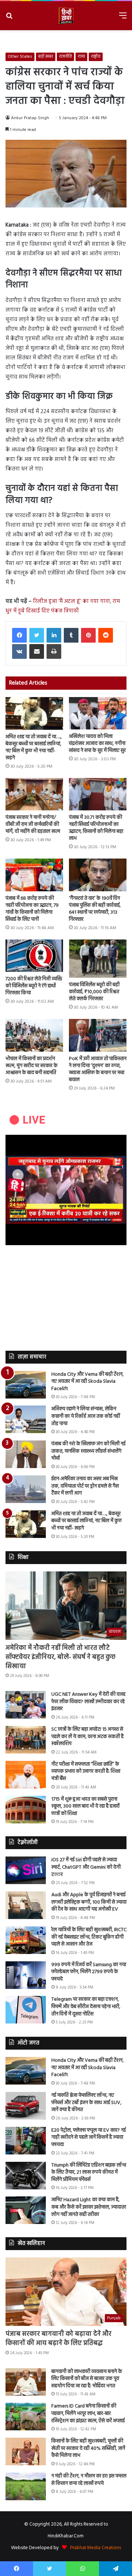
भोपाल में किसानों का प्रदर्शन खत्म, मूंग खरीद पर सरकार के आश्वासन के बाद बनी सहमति (32, 1066)
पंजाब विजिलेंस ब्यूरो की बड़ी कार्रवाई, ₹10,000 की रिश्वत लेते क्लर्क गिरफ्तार (94, 992)
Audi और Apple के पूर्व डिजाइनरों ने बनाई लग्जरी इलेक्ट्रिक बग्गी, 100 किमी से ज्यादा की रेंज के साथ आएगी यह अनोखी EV (89, 1902)
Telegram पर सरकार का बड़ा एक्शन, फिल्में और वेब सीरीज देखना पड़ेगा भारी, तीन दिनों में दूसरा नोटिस (86, 2007)
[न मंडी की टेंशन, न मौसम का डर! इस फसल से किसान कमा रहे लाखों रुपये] (26, 2486)
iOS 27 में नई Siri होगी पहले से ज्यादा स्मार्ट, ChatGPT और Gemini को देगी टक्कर (86, 1867)
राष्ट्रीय (96, 57)
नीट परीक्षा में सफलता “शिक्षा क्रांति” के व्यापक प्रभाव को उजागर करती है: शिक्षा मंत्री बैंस (86, 1772)
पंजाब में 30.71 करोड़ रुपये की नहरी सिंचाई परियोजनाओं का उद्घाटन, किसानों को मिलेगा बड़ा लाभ (96, 828)
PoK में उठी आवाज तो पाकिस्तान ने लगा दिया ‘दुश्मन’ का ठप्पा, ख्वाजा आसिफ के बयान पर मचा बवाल (98, 1069)
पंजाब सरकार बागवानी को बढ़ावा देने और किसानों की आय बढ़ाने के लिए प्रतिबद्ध (58, 2339)
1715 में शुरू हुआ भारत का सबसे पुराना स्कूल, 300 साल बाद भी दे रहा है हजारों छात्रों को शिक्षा (85, 1806)
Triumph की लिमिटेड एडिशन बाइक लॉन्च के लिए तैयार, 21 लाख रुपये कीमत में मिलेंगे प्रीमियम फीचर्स (89, 2172)
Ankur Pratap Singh (30, 118)
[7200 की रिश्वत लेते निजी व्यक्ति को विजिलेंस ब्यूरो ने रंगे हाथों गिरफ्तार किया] (34, 956)
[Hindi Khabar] (66, 16)
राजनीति (65, 57)
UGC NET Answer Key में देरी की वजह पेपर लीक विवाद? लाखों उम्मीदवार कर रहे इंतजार (88, 1702)
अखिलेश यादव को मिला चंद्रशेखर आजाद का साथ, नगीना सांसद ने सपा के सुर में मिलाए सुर (97, 744)
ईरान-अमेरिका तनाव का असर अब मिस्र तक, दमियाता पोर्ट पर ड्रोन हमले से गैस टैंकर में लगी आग (85, 1486)
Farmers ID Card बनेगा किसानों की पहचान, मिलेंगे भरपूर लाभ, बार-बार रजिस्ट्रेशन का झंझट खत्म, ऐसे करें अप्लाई (88, 2413)
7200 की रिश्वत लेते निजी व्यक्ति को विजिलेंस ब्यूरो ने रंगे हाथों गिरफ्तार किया (34, 986)
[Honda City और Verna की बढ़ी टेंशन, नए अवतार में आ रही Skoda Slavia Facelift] (26, 1385)
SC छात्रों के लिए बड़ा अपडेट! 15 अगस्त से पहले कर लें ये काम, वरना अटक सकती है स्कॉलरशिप (87, 1737)
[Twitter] (37, 635)
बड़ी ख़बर (46, 57)
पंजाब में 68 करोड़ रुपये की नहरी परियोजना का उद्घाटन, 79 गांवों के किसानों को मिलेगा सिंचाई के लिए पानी (32, 909)
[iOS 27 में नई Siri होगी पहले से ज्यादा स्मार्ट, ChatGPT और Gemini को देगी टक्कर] (26, 1870)
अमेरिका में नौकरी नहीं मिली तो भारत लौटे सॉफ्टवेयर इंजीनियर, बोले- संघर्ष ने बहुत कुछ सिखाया (60, 1657)
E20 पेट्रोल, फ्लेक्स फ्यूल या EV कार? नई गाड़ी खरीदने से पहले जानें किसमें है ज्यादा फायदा (89, 2138)
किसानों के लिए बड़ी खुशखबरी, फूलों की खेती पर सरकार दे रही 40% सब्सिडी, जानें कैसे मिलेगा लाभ (88, 2448)
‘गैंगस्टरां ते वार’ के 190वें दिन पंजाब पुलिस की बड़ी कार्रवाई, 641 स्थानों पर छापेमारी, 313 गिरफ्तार (95, 909)
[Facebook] (19, 635)
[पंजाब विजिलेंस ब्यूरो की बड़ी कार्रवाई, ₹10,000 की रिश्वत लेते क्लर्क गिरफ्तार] (98, 959)
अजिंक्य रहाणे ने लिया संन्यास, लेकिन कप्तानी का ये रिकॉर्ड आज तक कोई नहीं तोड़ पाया (86, 1416)
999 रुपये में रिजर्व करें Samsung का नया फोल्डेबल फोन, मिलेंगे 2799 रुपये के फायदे (89, 1972)
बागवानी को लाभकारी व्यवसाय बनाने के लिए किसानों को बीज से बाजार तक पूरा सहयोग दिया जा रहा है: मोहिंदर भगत (87, 2379)
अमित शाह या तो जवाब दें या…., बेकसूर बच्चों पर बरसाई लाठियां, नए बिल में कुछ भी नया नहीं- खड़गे (34, 747)
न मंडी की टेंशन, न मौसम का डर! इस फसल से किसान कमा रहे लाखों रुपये (89, 2480)
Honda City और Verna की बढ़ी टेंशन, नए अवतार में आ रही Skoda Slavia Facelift (87, 1382)
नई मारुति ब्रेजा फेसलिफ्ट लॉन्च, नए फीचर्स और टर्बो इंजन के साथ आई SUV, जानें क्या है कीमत (86, 2103)
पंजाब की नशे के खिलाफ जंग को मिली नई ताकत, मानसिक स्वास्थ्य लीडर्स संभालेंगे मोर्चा (88, 1451)
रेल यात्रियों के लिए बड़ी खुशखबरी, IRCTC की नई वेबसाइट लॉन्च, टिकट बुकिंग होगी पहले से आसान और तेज (89, 1937)
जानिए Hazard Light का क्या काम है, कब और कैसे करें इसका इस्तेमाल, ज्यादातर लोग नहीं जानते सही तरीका (89, 2207)
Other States (20, 57)
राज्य (81, 57)
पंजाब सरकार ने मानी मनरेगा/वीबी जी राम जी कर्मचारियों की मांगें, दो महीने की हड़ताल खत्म (33, 825)
